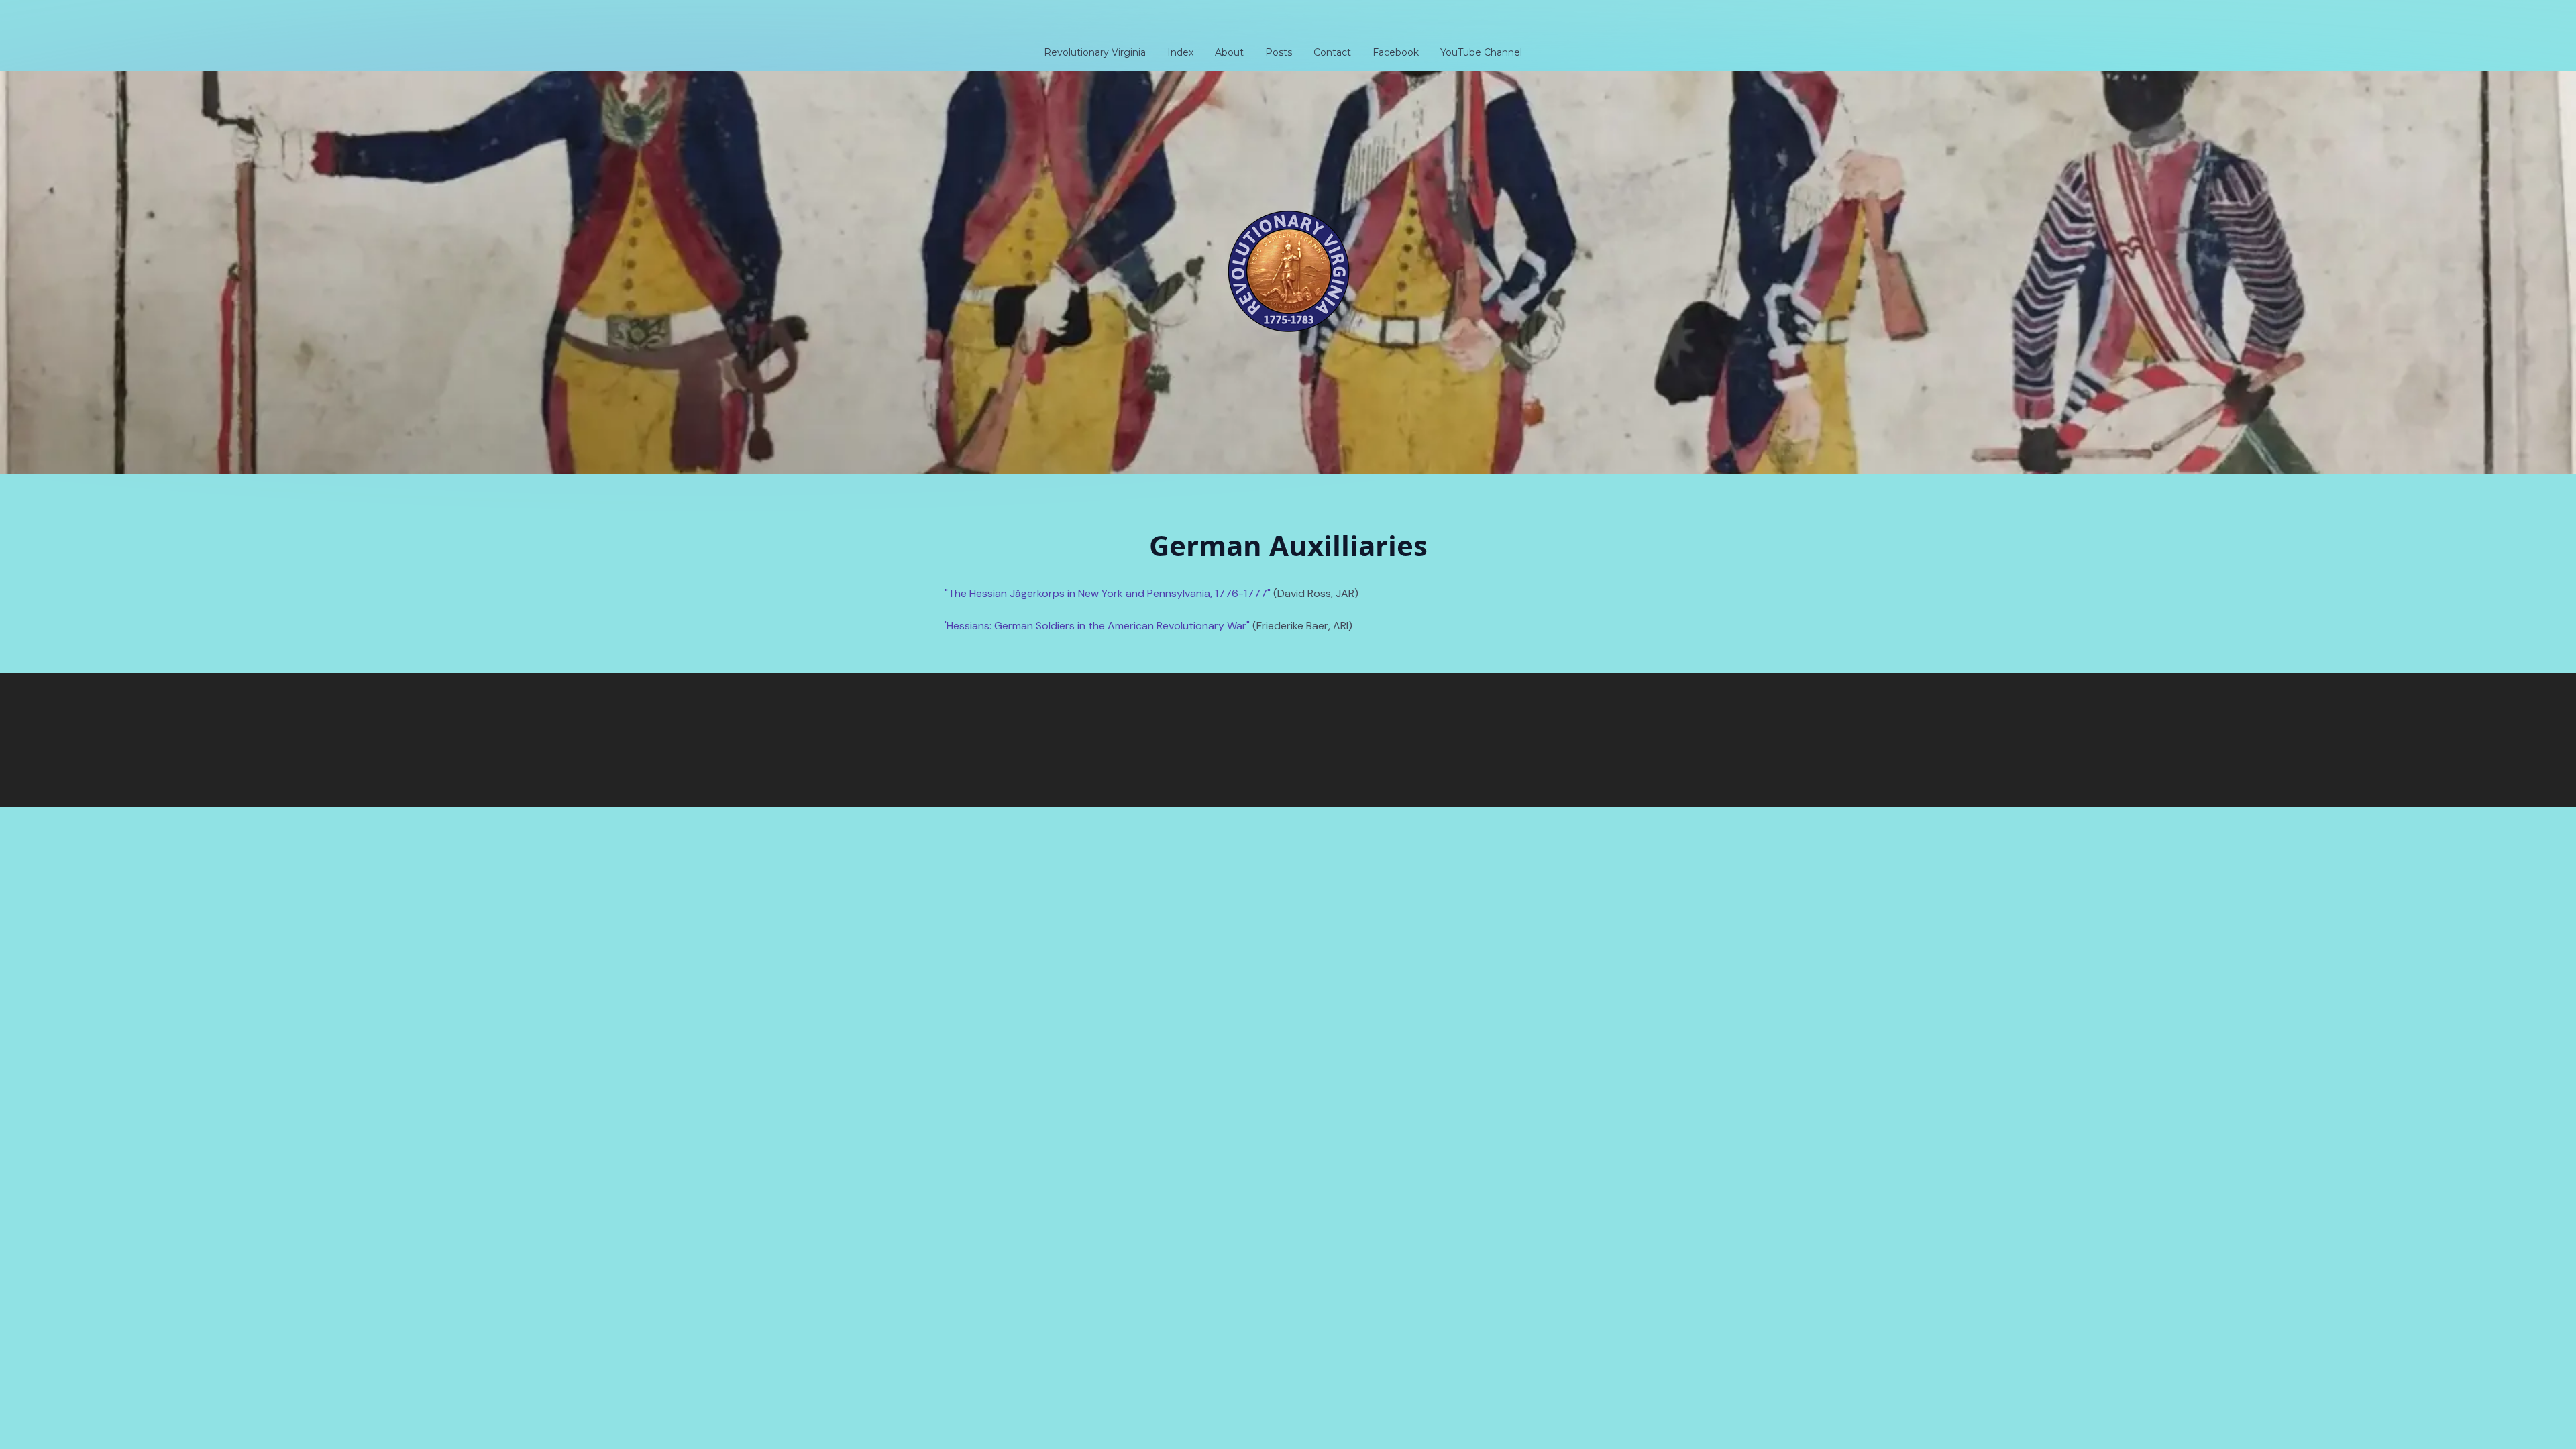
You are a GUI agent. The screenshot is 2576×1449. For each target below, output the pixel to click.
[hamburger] (885, 21)
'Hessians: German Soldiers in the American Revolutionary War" (1098, 626)
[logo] (1288, 23)
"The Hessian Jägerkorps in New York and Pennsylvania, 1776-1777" (1108, 593)
